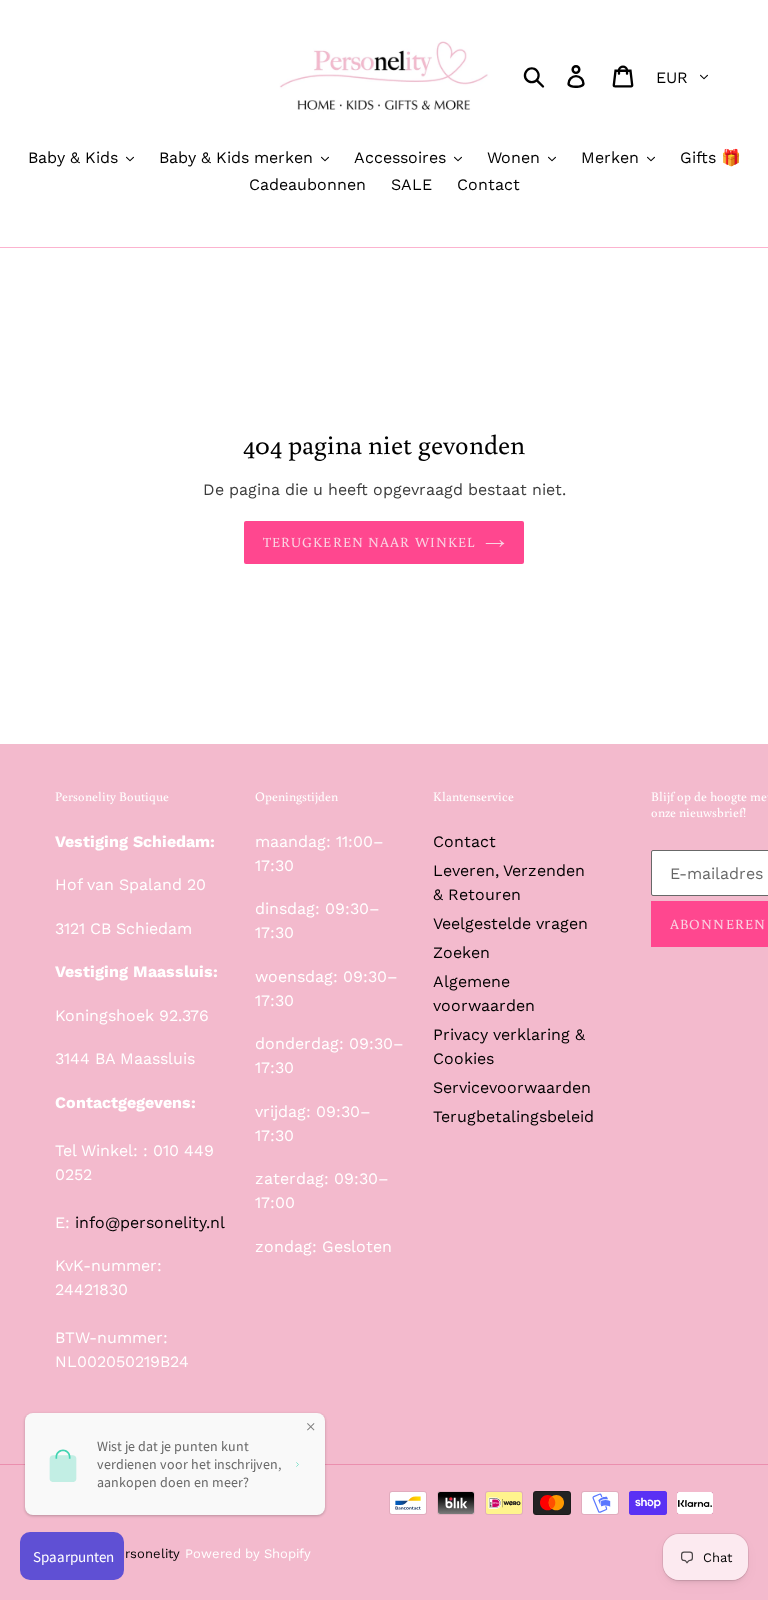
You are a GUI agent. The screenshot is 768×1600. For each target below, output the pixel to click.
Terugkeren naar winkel (369, 542)
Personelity (144, 1553)
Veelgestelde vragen (510, 923)
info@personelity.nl (150, 1222)
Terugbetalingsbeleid (513, 1116)
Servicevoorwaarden (512, 1087)
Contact (464, 841)
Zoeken (461, 952)
